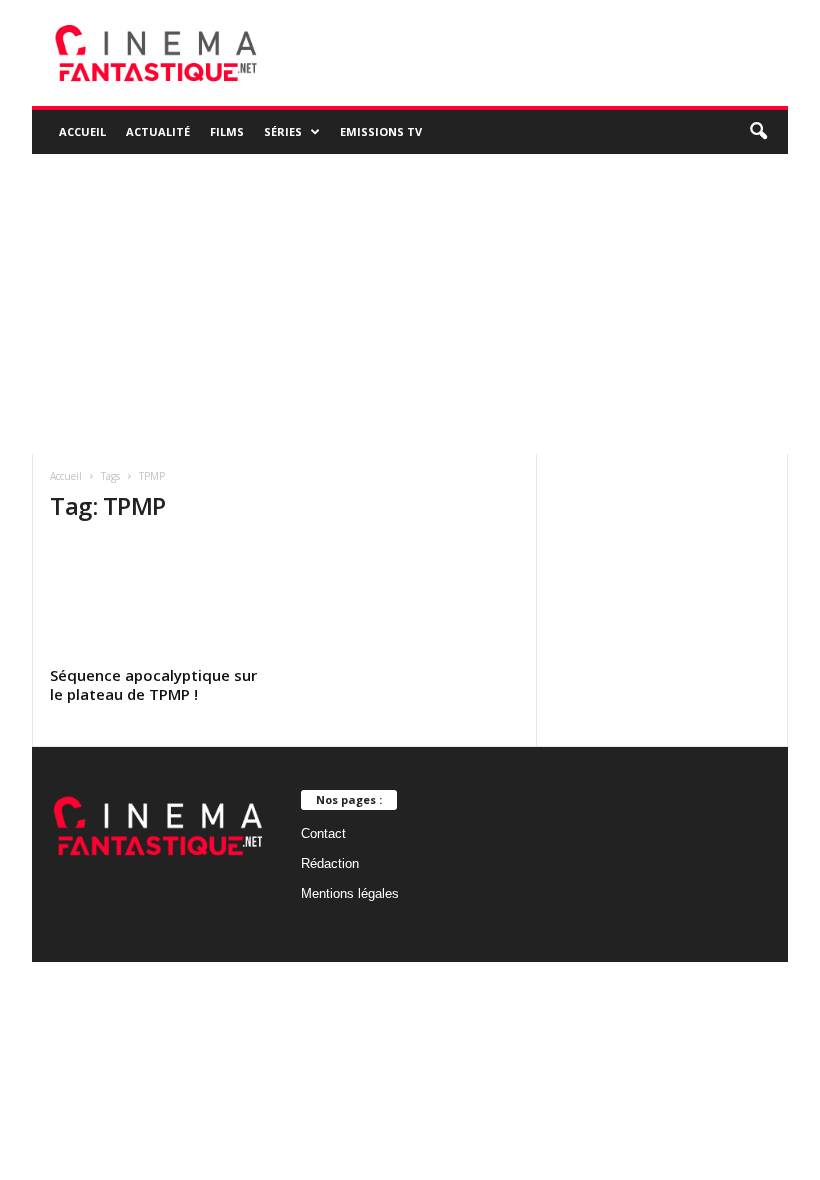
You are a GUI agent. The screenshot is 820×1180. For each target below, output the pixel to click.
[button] (758, 132)
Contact (323, 833)
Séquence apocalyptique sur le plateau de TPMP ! (153, 684)
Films (227, 131)
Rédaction (330, 863)
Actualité (158, 131)
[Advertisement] (410, 304)
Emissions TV (381, 131)
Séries (283, 131)
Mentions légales (350, 893)
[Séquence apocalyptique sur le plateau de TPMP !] (159, 600)
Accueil (82, 131)
